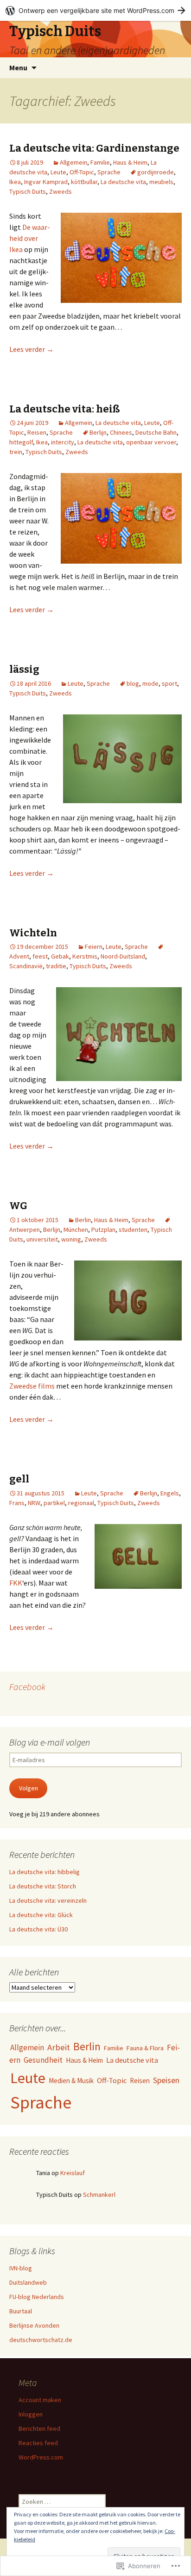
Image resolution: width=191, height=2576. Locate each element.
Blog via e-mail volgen (50, 1742)
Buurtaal (21, 2311)
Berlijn (98, 432)
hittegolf (21, 442)
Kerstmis (85, 956)
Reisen (37, 432)
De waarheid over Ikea (30, 238)
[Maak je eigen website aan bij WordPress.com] (95, 10)
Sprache (109, 172)
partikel (54, 1503)
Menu (18, 68)
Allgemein (73, 162)
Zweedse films (32, 1386)
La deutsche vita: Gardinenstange (94, 148)
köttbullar (84, 182)
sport (169, 683)
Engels (170, 1493)
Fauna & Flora (145, 2048)
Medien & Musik (71, 2081)
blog (133, 683)
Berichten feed (39, 2428)
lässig (24, 669)
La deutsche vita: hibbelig (45, 1872)
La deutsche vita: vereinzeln (48, 1900)
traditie (56, 966)
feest (40, 956)
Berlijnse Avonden (34, 2325)
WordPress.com (41, 2457)
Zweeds (60, 191)
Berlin (83, 1220)
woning (71, 1239)
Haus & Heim (130, 162)
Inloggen (31, 2414)
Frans (17, 1503)
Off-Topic (82, 172)
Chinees (121, 432)
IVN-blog (21, 2268)
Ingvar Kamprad (46, 182)
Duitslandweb (28, 2282)
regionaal (81, 1503)
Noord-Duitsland (123, 956)
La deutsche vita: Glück (41, 1915)
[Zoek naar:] (174, 68)
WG (18, 1206)
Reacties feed (38, 2443)
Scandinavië (26, 966)
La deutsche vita (123, 182)
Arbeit (59, 2047)
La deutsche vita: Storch (43, 1886)
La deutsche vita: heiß (65, 409)
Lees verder (32, 349)
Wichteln (33, 933)
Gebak (60, 956)
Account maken (40, 2400)
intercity (63, 442)
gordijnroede (156, 172)
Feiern (94, 947)
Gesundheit (43, 2060)
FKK (16, 1583)
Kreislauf (73, 2173)
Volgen (29, 1788)
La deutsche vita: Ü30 (38, 1929)
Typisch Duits (28, 191)
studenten (133, 1230)
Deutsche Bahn (156, 432)
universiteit (42, 1239)
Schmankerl (99, 2195)
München (76, 1230)
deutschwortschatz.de (41, 2340)
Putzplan (103, 1230)
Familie (100, 162)
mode (150, 683)
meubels (161, 182)
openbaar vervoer (151, 442)
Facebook (27, 1687)
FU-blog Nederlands (37, 2297)
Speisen (166, 2080)
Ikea (15, 182)
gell (19, 1479)
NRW (34, 1503)
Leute (58, 172)
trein (16, 452)
